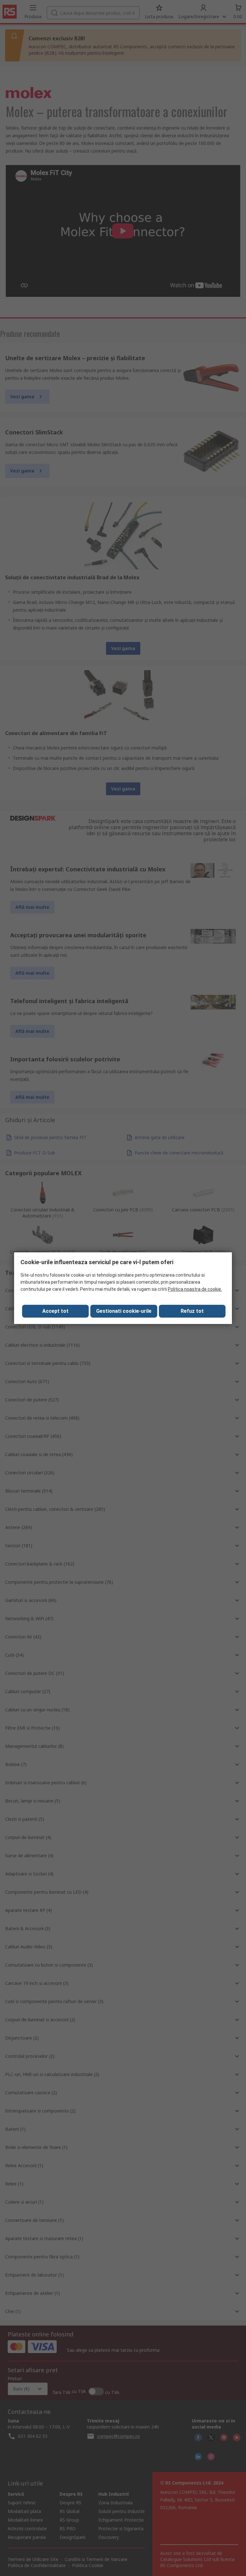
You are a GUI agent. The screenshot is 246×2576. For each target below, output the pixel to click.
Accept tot (55, 1311)
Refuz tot (192, 1311)
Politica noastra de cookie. (195, 1289)
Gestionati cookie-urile (124, 1311)
